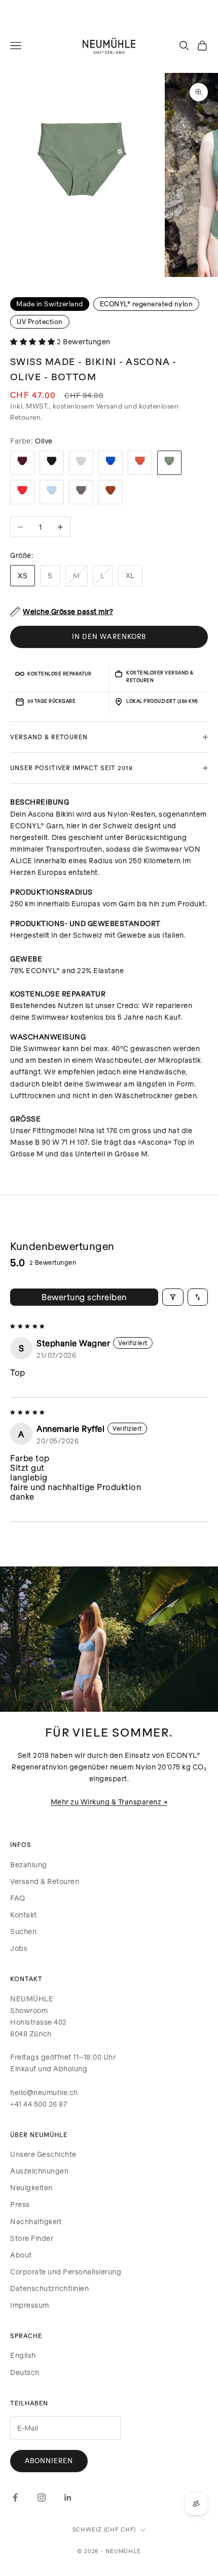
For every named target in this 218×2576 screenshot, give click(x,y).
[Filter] (173, 1297)
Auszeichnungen (39, 2171)
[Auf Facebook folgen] (15, 2498)
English (23, 2355)
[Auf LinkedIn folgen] (68, 2498)
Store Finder (32, 2238)
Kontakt (24, 1915)
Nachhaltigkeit (36, 2221)
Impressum (30, 2305)
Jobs (19, 1948)
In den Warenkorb (109, 636)
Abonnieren (49, 2461)
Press (20, 2204)
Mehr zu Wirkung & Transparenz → (109, 1802)
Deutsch (25, 2372)
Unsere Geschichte (43, 2154)
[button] (33, 341)
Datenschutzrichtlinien (49, 2288)
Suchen (23, 1931)
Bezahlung (29, 1864)
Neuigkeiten (31, 2187)
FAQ (18, 1898)
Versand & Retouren (45, 1881)
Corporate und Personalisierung (66, 2271)
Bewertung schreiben (84, 1297)
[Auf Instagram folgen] (42, 2498)
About (21, 2255)
